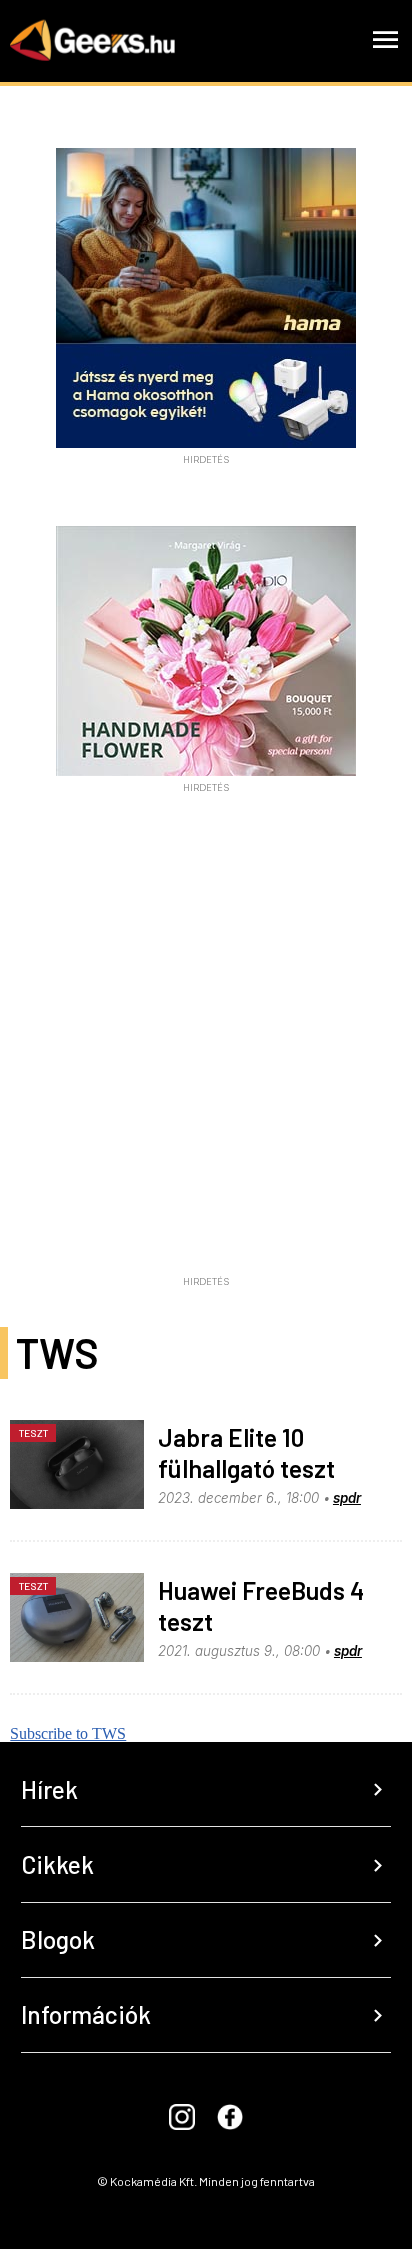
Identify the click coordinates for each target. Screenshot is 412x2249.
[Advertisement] (206, 1061)
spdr (347, 1498)
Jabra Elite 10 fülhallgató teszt (246, 1452)
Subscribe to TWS (68, 1733)
